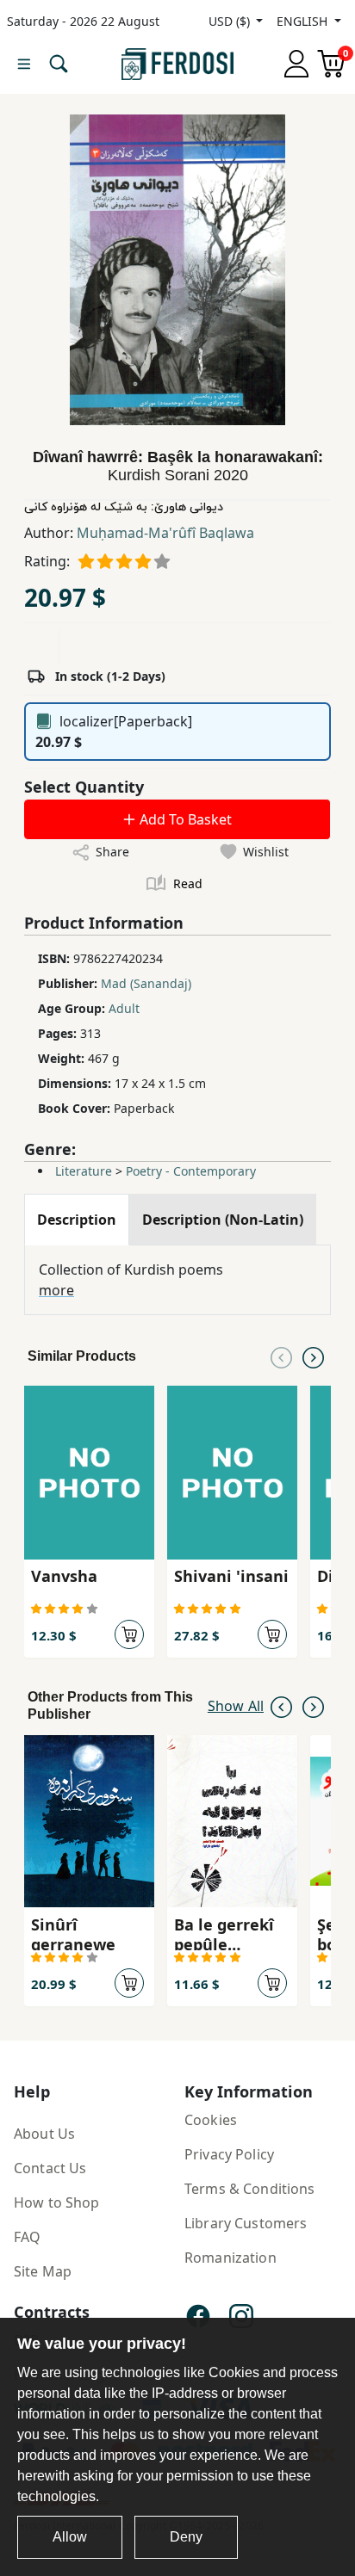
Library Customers (246, 2223)
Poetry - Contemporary (191, 1171)
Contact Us (50, 2168)
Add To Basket (184, 819)
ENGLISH (304, 21)
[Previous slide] (281, 1356)
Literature (84, 1171)
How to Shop (57, 2202)
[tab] (77, 1220)
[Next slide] (313, 1356)
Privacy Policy (229, 2154)
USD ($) (231, 21)
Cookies (211, 2120)
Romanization (230, 2258)
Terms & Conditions (250, 2189)
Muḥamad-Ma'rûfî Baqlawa (165, 533)
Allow (70, 2537)
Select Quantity (84, 787)
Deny (186, 2537)
